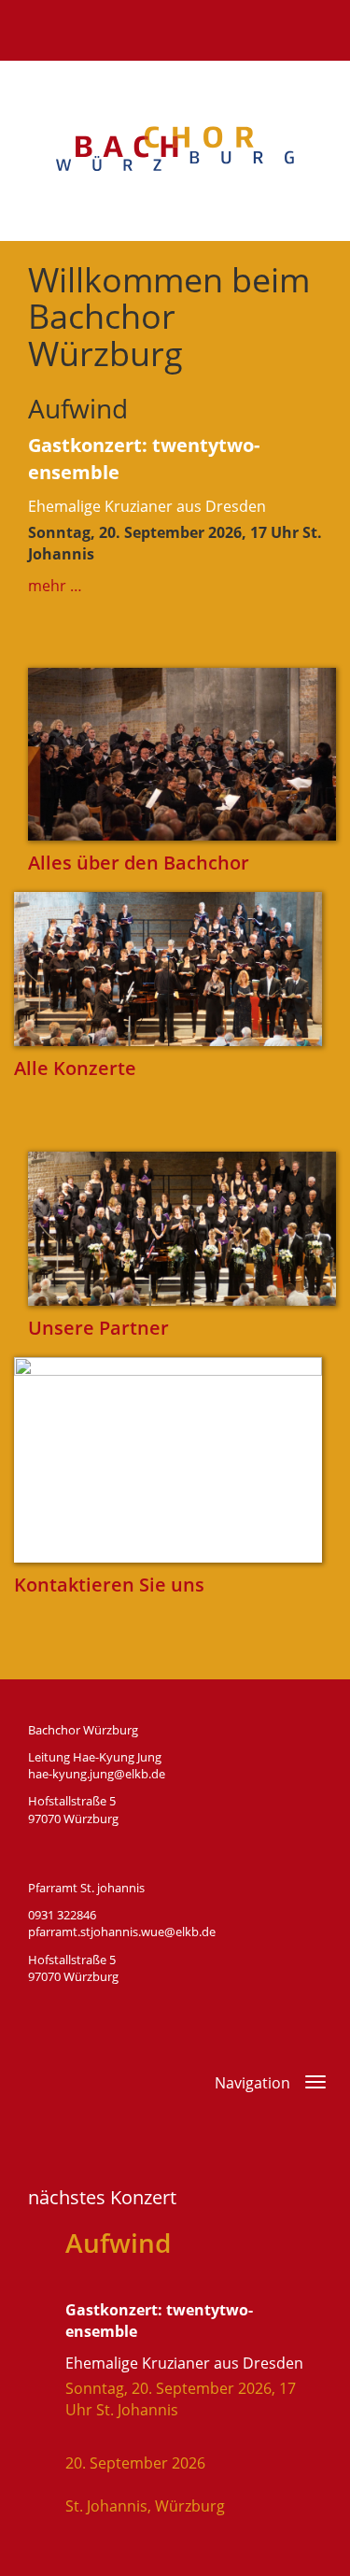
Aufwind (78, 408)
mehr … (55, 586)
